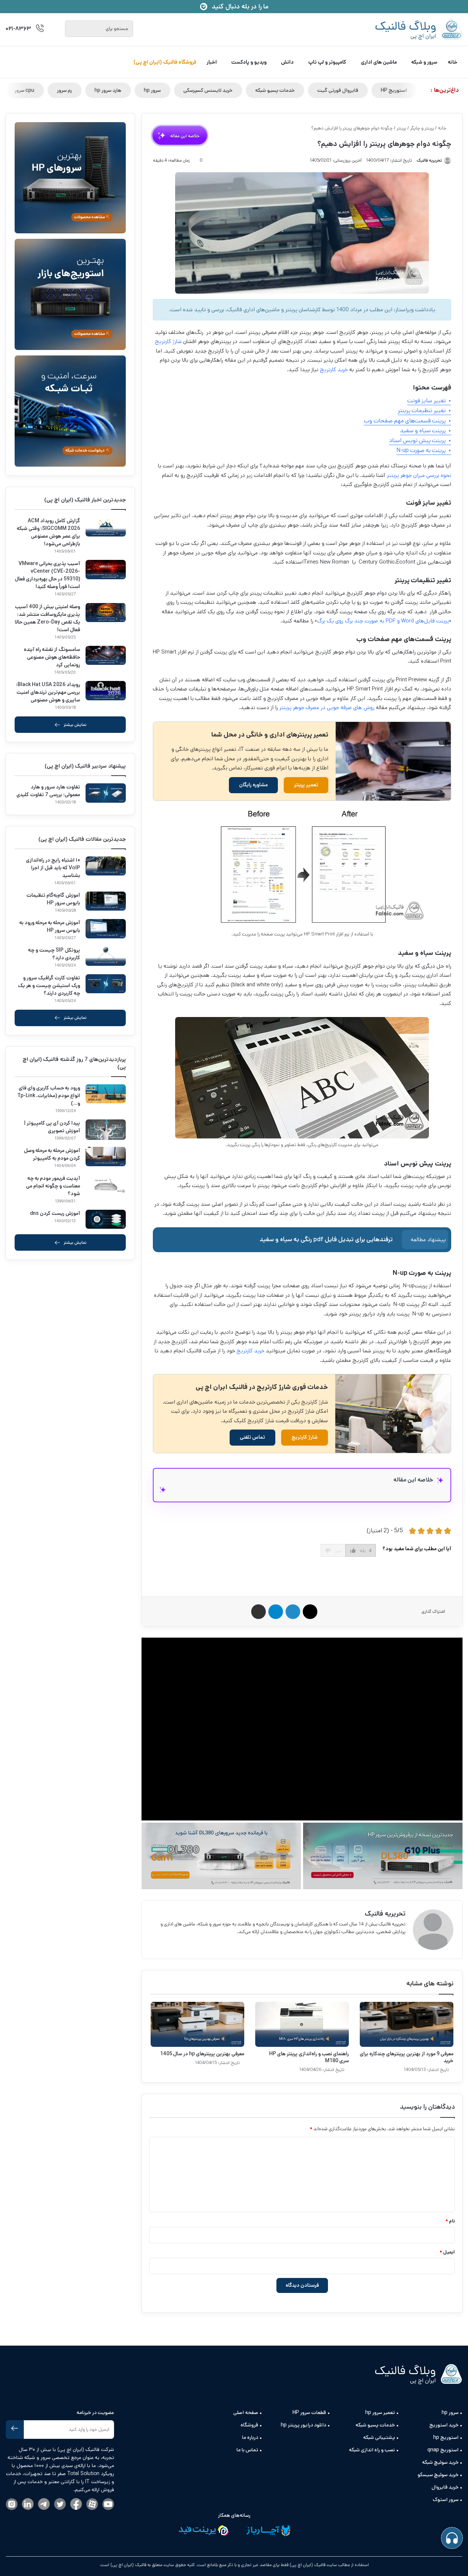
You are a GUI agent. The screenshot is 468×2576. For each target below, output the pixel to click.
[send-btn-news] (15, 2430)
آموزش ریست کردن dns (55, 1213)
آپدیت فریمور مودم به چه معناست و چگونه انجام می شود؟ (53, 1186)
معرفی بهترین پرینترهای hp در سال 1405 (202, 2054)
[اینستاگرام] (12, 2505)
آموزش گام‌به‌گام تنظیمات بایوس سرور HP (53, 899)
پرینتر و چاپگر (422, 128)
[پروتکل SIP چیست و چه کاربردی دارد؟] (106, 956)
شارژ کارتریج (168, 341)
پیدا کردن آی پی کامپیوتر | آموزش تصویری (52, 1127)
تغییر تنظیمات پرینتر (422, 410)
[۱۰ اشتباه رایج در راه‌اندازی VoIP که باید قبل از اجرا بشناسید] (106, 866)
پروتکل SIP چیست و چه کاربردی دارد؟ (54, 954)
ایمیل (447, 2252)
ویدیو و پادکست (249, 62)
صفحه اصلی (246, 2413)
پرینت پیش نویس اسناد (417, 440)
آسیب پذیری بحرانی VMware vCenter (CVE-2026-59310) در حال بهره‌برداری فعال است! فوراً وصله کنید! (48, 575)
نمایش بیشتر (75, 725)
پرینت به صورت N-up (421, 450)
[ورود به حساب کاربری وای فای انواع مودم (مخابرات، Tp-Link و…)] (106, 1094)
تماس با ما (247, 2450)
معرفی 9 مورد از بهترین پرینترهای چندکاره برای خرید (407, 2057)
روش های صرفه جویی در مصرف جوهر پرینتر (327, 707)
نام (450, 2221)
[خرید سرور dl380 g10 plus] (383, 1856)
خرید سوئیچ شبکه (440, 2462)
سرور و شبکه (424, 62)
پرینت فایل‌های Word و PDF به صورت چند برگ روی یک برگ (383, 621)
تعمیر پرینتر (306, 785)
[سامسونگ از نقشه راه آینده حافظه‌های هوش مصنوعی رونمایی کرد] (106, 656)
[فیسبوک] (76, 2505)
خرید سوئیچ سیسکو (438, 2475)
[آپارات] (92, 2505)
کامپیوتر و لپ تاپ (327, 62)
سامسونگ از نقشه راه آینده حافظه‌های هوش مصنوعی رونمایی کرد (52, 657)
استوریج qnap (443, 2450)
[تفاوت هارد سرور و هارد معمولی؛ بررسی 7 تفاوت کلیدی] (106, 793)
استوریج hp (446, 2437)
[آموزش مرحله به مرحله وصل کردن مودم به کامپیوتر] (106, 1157)
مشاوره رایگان (253, 785)
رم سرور (87, 90)
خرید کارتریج (334, 370)
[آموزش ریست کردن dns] (106, 1219)
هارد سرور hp (130, 90)
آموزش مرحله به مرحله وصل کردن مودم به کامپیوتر (52, 1154)
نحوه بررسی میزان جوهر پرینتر (419, 475)
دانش (287, 62)
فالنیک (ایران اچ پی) (128, 2565)
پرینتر (401, 128)
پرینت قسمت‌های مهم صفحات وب (405, 421)
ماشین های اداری (379, 62)
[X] (392, 1944)
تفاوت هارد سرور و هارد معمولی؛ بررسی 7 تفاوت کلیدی (48, 791)
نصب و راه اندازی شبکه (372, 2450)
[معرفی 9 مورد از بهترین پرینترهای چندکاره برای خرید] (407, 2024)
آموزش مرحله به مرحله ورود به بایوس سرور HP (50, 927)
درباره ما (250, 2437)
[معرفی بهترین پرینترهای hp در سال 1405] (197, 2024)
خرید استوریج (444, 2425)
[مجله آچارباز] (268, 2532)
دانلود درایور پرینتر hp (303, 2425)
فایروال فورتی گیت (360, 90)
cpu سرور (47, 90)
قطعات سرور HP (309, 2413)
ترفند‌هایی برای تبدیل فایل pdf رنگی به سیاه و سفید (326, 1240)
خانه (453, 62)
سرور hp (175, 90)
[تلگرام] (44, 2505)
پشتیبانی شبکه (379, 2437)
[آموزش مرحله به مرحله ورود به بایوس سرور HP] (106, 929)
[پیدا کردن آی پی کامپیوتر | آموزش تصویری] (106, 1130)
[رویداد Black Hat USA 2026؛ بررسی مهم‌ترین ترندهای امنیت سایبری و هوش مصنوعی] (106, 691)
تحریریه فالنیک (385, 1914)
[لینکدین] (28, 2505)
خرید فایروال (445, 2487)
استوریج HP (416, 90)
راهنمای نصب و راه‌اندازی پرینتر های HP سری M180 (309, 2057)
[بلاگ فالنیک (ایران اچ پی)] (419, 30)
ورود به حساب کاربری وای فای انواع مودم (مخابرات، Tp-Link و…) (49, 1096)
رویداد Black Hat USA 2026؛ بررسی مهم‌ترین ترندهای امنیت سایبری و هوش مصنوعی (48, 692)
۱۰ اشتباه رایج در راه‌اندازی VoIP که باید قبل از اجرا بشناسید (53, 868)
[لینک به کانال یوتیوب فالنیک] (108, 2505)
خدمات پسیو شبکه (297, 90)
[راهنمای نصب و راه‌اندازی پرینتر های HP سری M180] (302, 2024)
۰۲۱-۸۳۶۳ (18, 29)
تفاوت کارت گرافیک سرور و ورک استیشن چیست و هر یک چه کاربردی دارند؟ (49, 986)
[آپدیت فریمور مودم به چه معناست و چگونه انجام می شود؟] (106, 1184)
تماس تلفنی (252, 1437)
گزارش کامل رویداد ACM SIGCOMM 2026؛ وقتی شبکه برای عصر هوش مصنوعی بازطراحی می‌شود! (48, 532)
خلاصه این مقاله (180, 135)
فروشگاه (249, 2425)
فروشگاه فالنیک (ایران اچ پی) (165, 62)
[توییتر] (60, 2505)
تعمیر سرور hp (380, 2413)
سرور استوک (446, 2500)
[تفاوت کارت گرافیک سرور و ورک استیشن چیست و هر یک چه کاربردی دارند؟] (106, 984)
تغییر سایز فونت (427, 401)
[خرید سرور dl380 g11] (221, 1856)
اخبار (212, 62)
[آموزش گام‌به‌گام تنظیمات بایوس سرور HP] (106, 901)
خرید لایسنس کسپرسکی (230, 90)
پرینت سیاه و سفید (423, 431)
